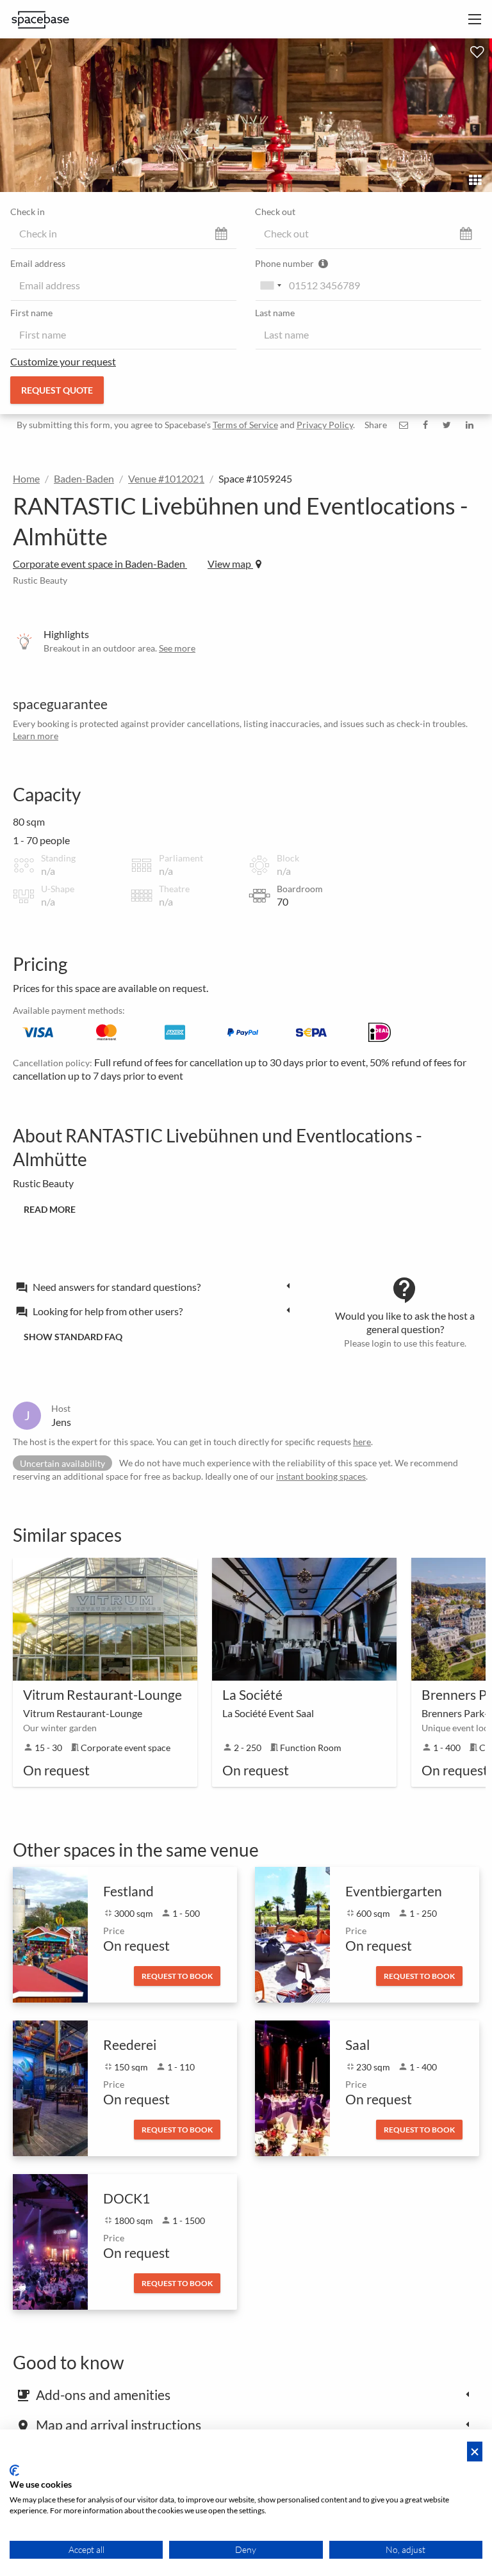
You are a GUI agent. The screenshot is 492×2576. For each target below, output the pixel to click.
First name (31, 313)
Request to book (177, 1976)
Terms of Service (245, 425)
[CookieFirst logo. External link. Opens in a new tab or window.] (14, 2470)
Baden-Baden (84, 478)
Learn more (36, 736)
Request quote (57, 390)
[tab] (156, 1286)
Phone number (285, 263)
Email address (38, 263)
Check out (275, 212)
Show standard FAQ (73, 1337)
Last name (275, 313)
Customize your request (63, 361)
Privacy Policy (325, 425)
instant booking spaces (321, 1476)
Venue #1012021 (166, 478)
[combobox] (270, 285)
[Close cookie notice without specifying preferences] (475, 2452)
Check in (28, 212)
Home (26, 478)
